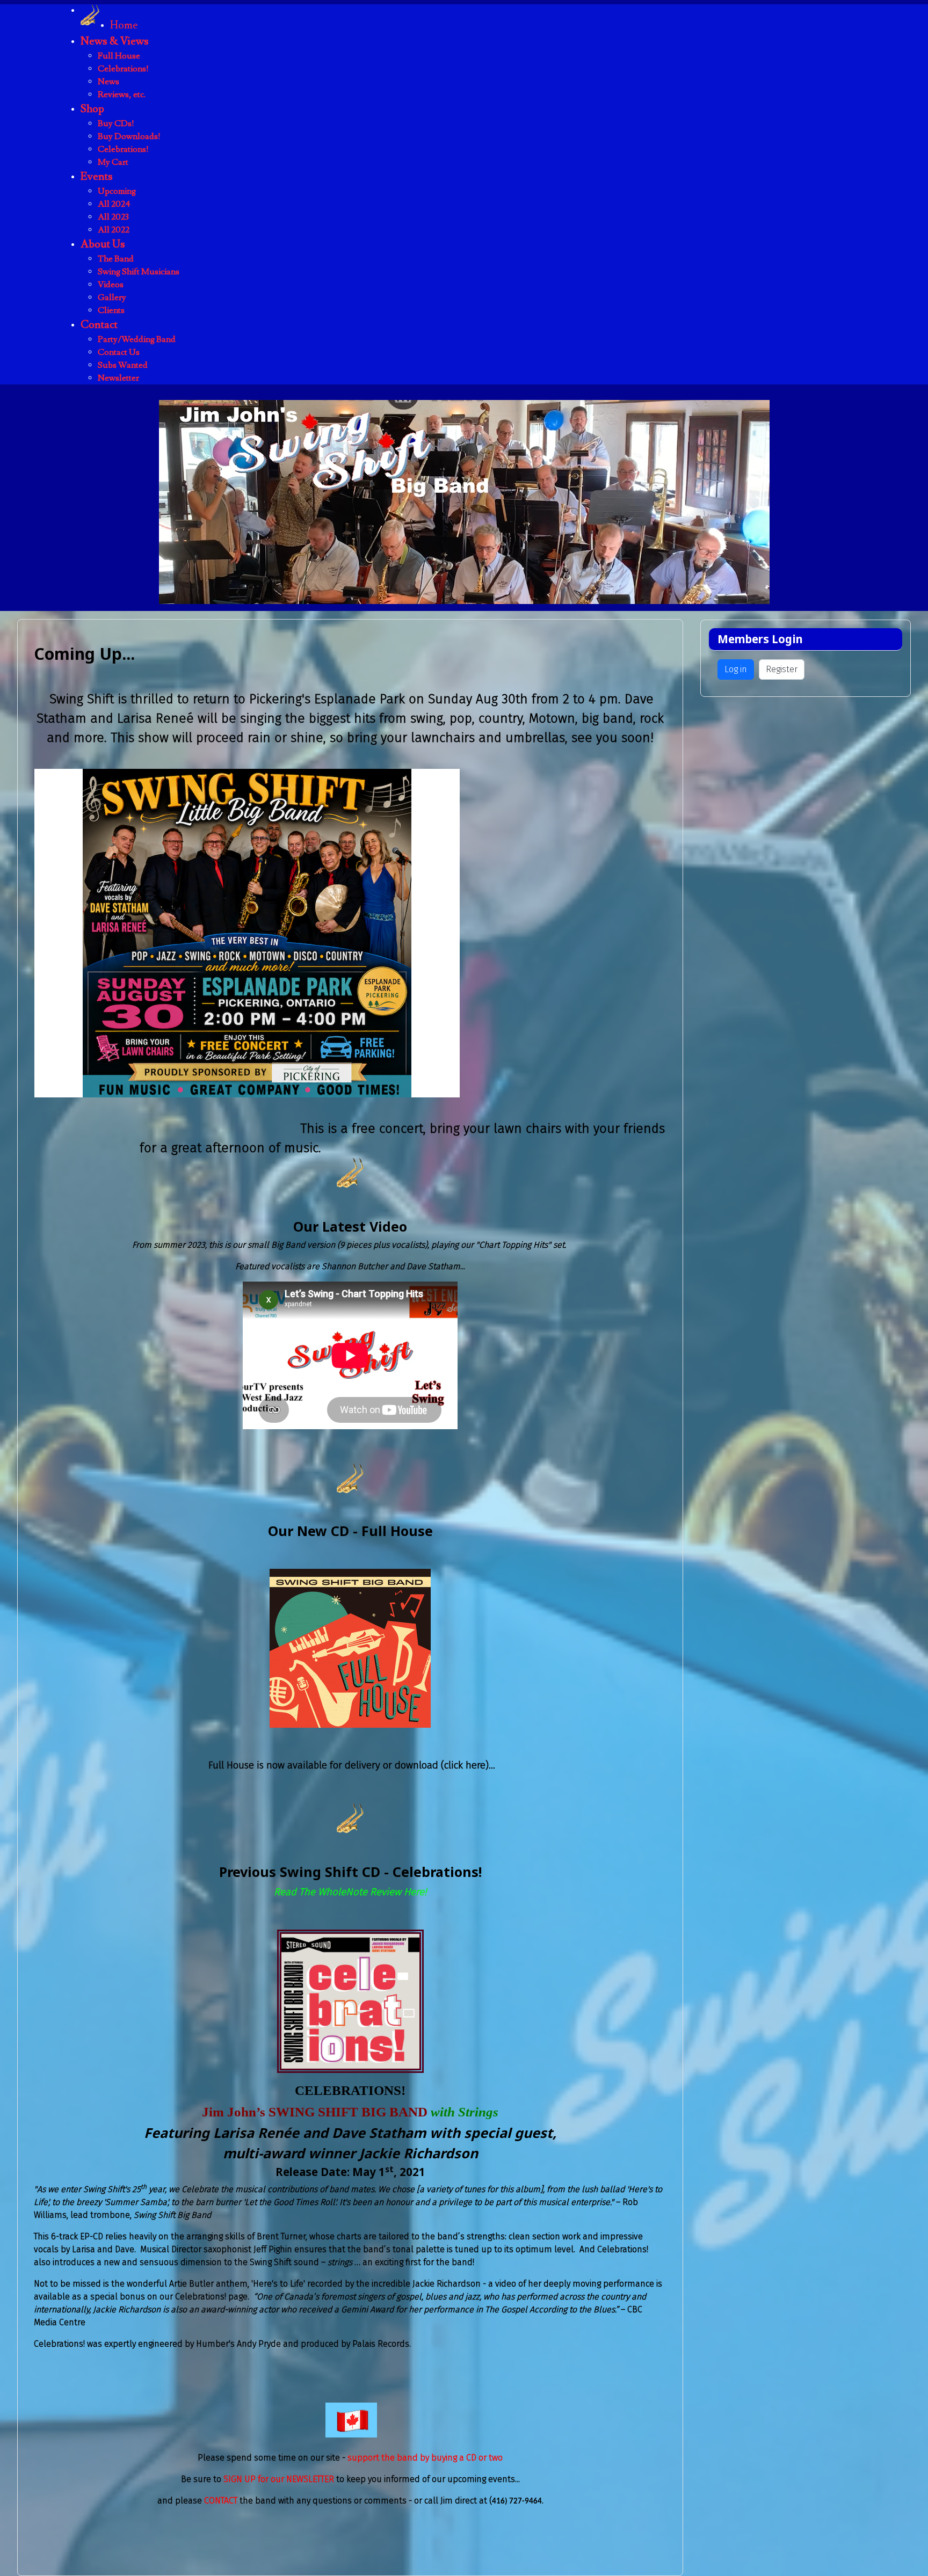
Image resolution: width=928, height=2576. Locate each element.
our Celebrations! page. (204, 2297)
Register (782, 669)
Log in (736, 669)
